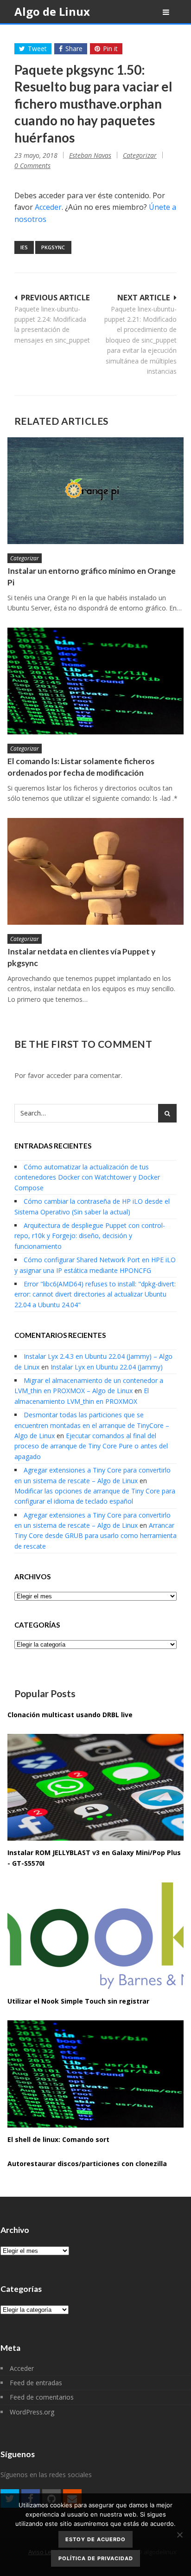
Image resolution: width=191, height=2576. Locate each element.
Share (74, 49)
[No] (179, 2535)
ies (24, 247)
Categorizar (140, 155)
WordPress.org (32, 2412)
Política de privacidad (96, 2558)
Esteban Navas (90, 155)
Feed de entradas (36, 2383)
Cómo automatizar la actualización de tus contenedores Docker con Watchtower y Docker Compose (87, 1177)
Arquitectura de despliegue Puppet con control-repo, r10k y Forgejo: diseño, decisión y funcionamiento (90, 1236)
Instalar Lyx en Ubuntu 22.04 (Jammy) (107, 1367)
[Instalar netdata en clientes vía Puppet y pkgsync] (95, 871)
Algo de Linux (52, 11)
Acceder (48, 207)
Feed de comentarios (42, 2397)
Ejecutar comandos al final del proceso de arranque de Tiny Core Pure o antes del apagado (91, 1446)
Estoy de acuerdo (95, 2539)
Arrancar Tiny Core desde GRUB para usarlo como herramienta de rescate (95, 1536)
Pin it (110, 49)
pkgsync (53, 247)
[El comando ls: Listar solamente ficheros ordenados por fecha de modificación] (95, 681)
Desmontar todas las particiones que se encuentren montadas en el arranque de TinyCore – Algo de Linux (92, 1425)
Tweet (37, 49)
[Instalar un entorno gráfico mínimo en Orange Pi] (95, 491)
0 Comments (32, 165)
